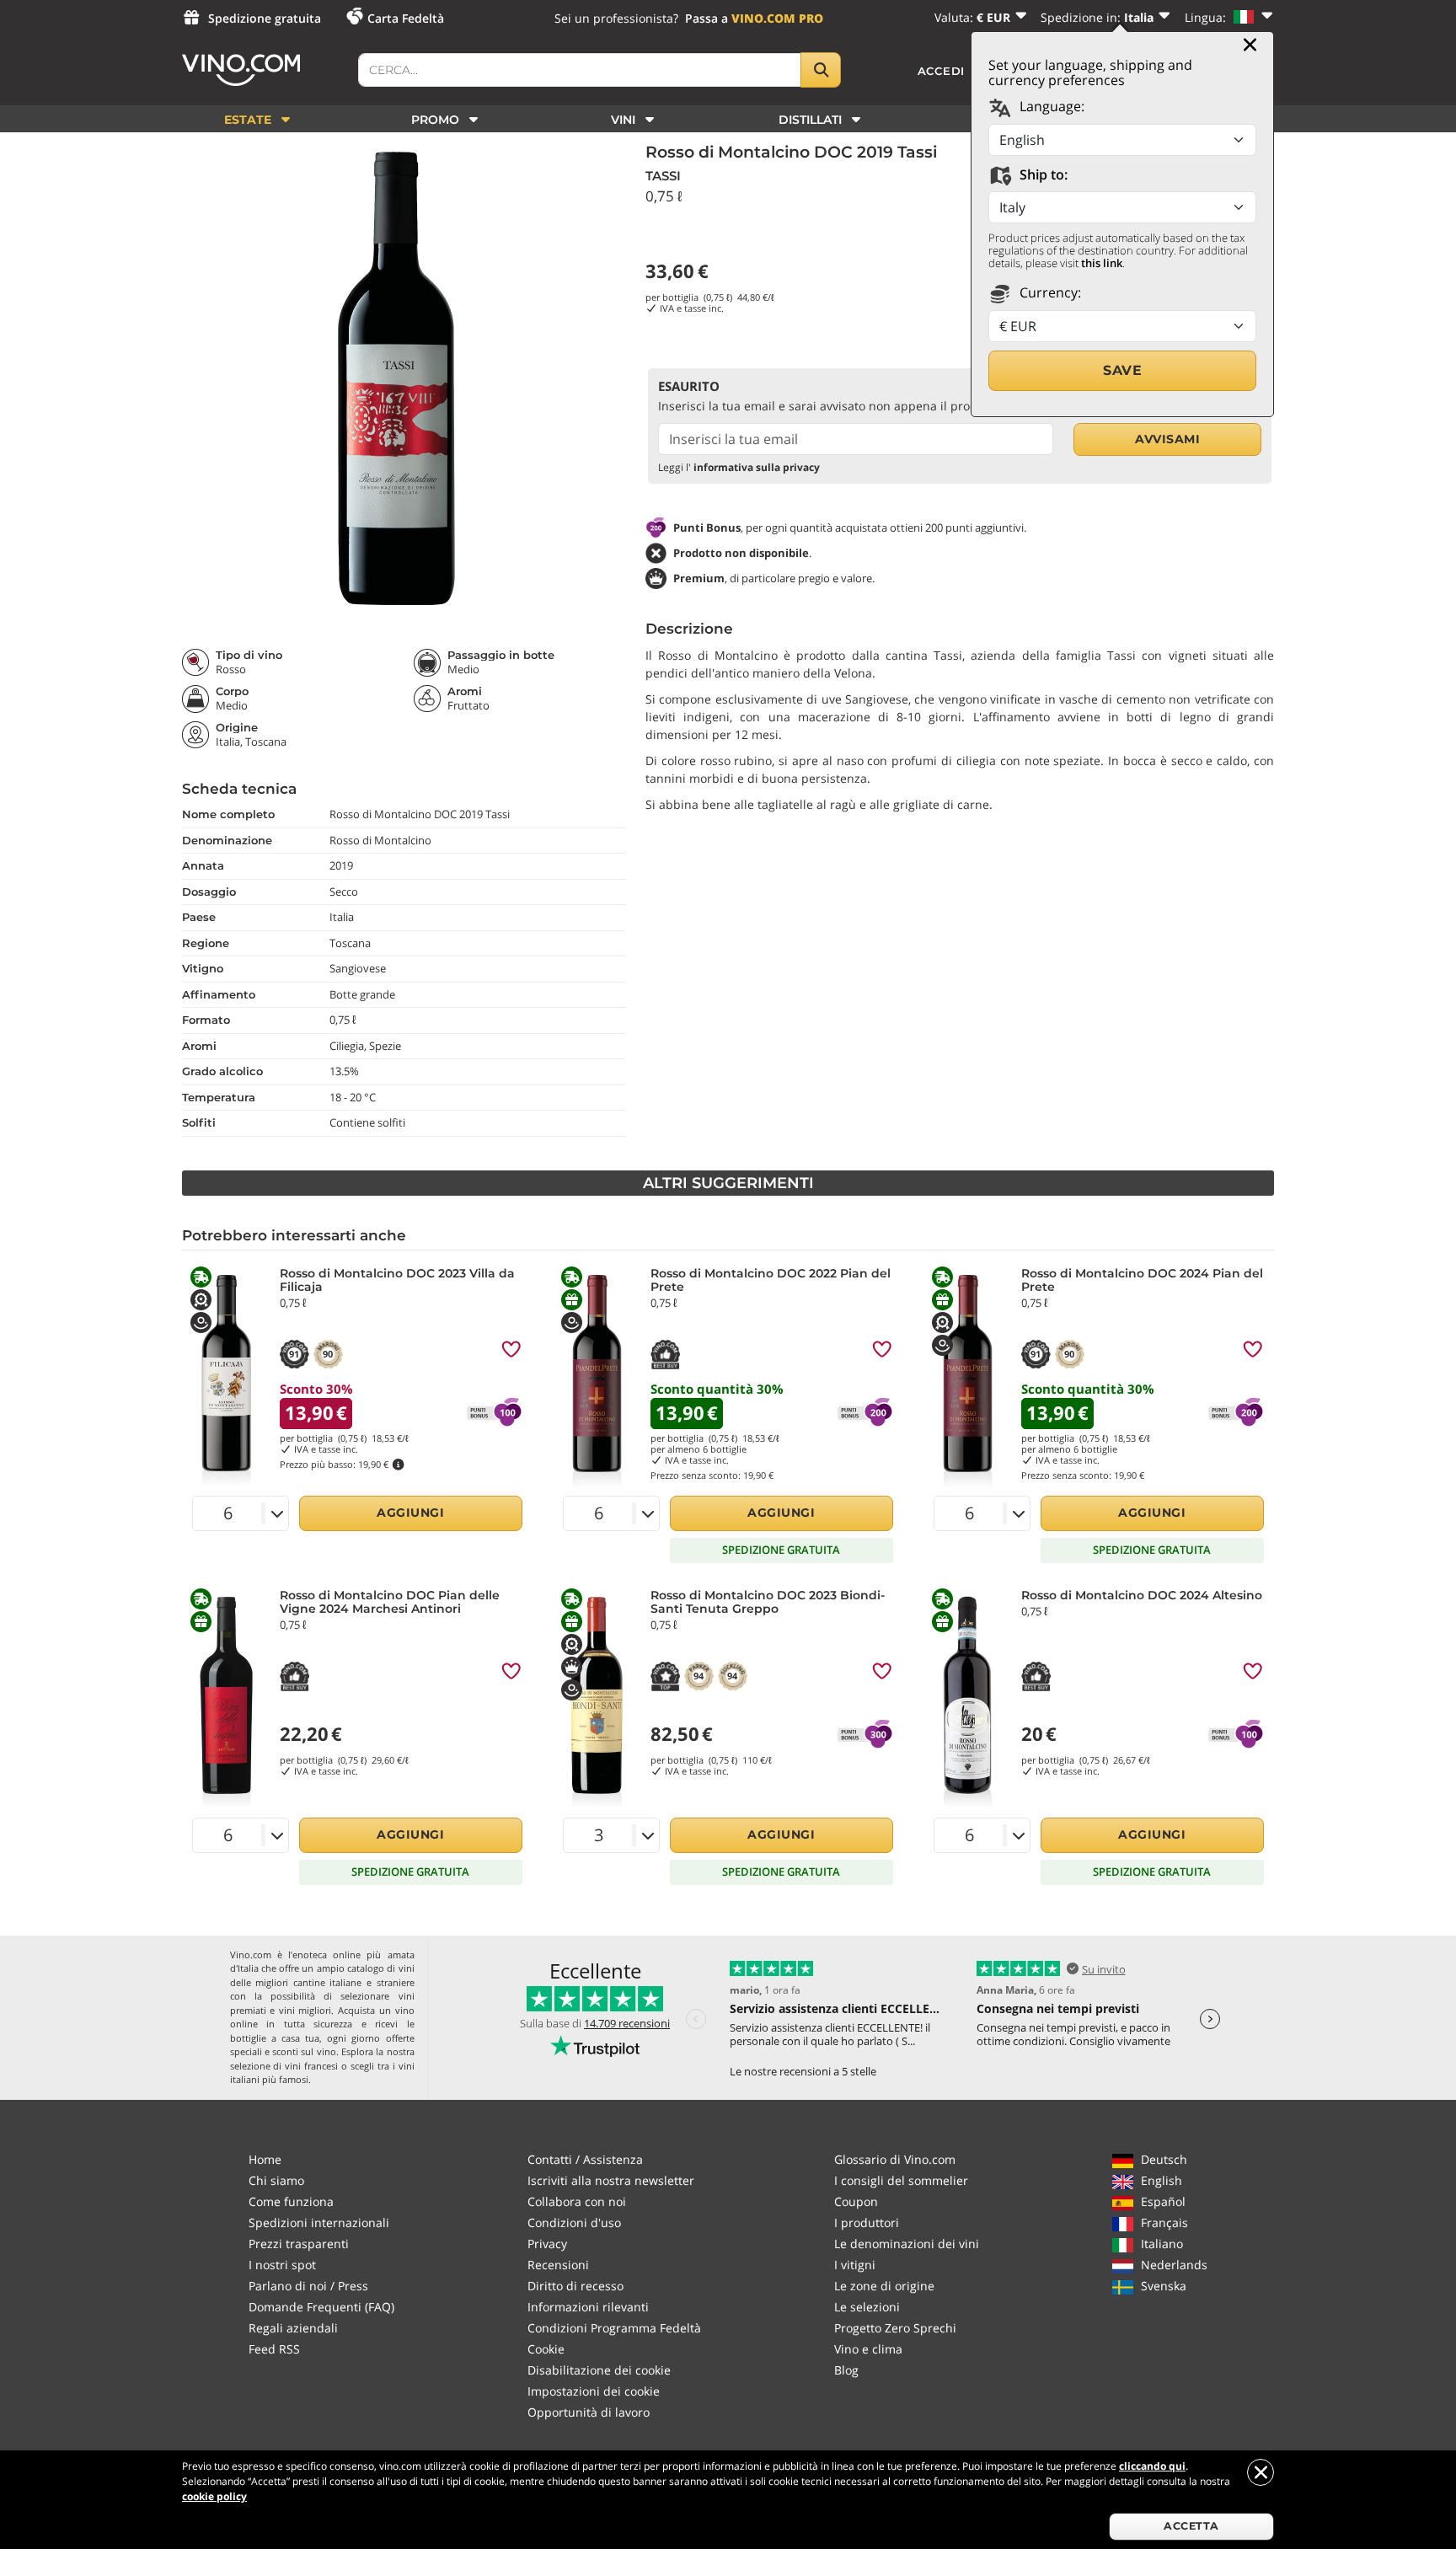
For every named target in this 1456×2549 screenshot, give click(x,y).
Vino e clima (868, 2349)
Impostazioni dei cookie (594, 2391)
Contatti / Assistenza (585, 2159)
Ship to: (1042, 174)
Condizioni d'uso (574, 2222)
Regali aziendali (293, 2328)
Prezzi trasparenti (299, 2244)
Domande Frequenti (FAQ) (321, 2307)
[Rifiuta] (1261, 2472)
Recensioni (558, 2265)
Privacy (547, 2244)
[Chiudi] (1250, 45)
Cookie (546, 2349)
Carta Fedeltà (406, 18)
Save (1122, 370)
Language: (1050, 106)
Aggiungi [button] (410, 1513)
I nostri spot (282, 2265)
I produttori (867, 2222)
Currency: (1049, 292)
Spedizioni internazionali (319, 2222)
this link (1102, 263)
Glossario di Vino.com (895, 2159)
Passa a (754, 18)
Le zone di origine (884, 2286)
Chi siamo (276, 2180)
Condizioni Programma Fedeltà (614, 2328)
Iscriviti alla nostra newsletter (611, 2180)
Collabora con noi (577, 2201)
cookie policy (214, 2496)
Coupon (856, 2201)
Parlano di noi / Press (308, 2286)
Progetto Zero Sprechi (895, 2328)
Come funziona (291, 2201)
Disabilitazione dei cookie (599, 2370)
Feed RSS (274, 2349)
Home (265, 2159)
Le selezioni (867, 2307)
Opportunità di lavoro (589, 2412)
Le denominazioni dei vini (907, 2244)
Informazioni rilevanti (588, 2307)
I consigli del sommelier (901, 2180)
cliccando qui (1152, 2466)
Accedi (942, 71)
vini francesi (311, 2066)
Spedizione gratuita (265, 18)
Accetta (1191, 2526)
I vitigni (855, 2265)
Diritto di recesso (575, 2286)
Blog (846, 2370)
